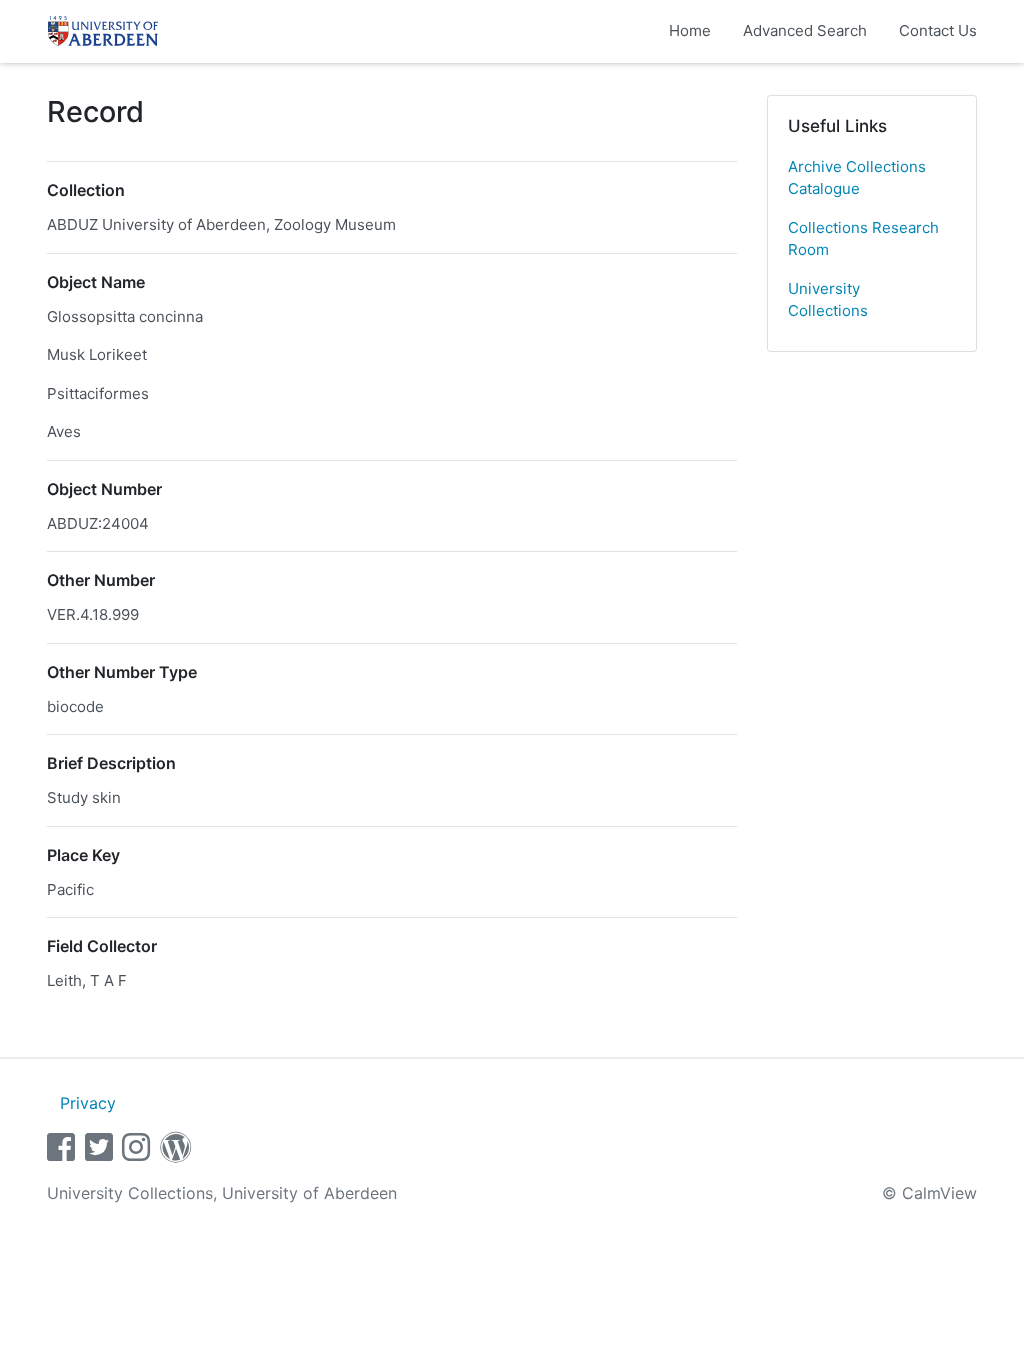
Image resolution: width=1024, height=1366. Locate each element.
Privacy (88, 1103)
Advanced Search (805, 30)
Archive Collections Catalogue (857, 178)
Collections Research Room (863, 239)
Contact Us (938, 30)
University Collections (828, 300)
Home (690, 30)
